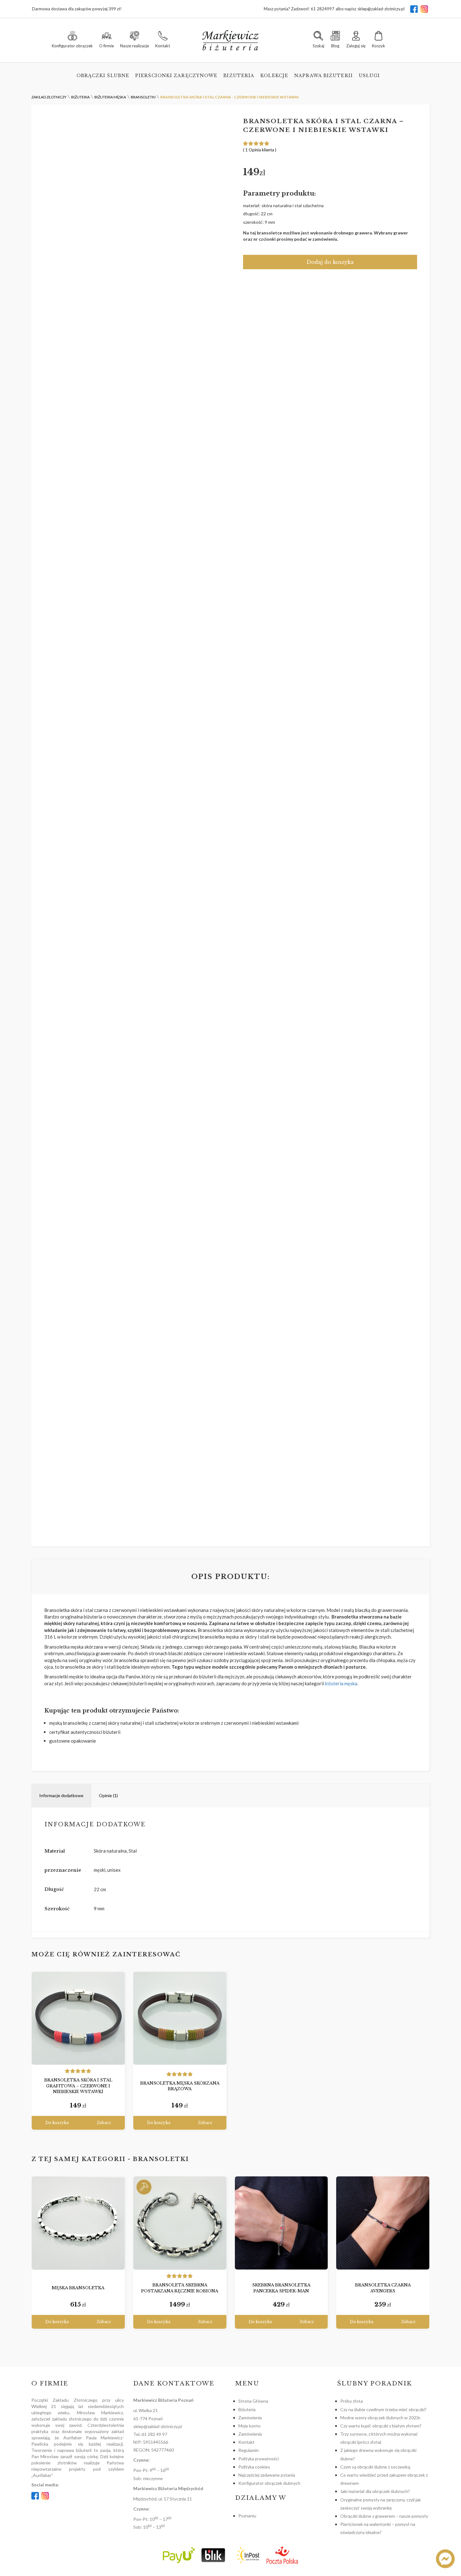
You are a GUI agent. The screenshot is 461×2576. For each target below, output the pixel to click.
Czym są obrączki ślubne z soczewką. (376, 2467)
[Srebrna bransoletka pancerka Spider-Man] (281, 2223)
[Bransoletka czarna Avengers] (383, 2223)
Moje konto (249, 2426)
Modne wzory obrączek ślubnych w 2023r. (381, 2418)
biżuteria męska (341, 1683)
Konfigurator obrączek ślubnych (269, 2483)
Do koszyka (57, 2123)
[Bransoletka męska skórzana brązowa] (180, 2018)
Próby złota (352, 2401)
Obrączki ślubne (103, 76)
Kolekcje (274, 76)
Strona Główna (253, 2401)
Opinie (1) (108, 1795)
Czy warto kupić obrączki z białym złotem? (381, 2426)
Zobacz (104, 2123)
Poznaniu (247, 2516)
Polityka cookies (254, 2467)
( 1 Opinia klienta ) (260, 150)
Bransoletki (161, 2159)
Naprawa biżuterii (323, 76)
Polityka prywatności (259, 2459)
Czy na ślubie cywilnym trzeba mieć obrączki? (383, 2409)
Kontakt (246, 2442)
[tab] (61, 1796)
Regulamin (249, 2450)
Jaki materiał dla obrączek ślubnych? (375, 2491)
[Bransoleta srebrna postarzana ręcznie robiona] (180, 2223)
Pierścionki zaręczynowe (176, 76)
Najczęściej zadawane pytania (267, 2475)
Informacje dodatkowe (61, 1795)
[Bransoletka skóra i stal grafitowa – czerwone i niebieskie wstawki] (78, 2018)
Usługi (369, 76)
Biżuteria (239, 76)
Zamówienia (250, 2418)
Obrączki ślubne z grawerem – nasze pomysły (384, 2516)
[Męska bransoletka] (78, 2223)
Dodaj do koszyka (330, 262)
